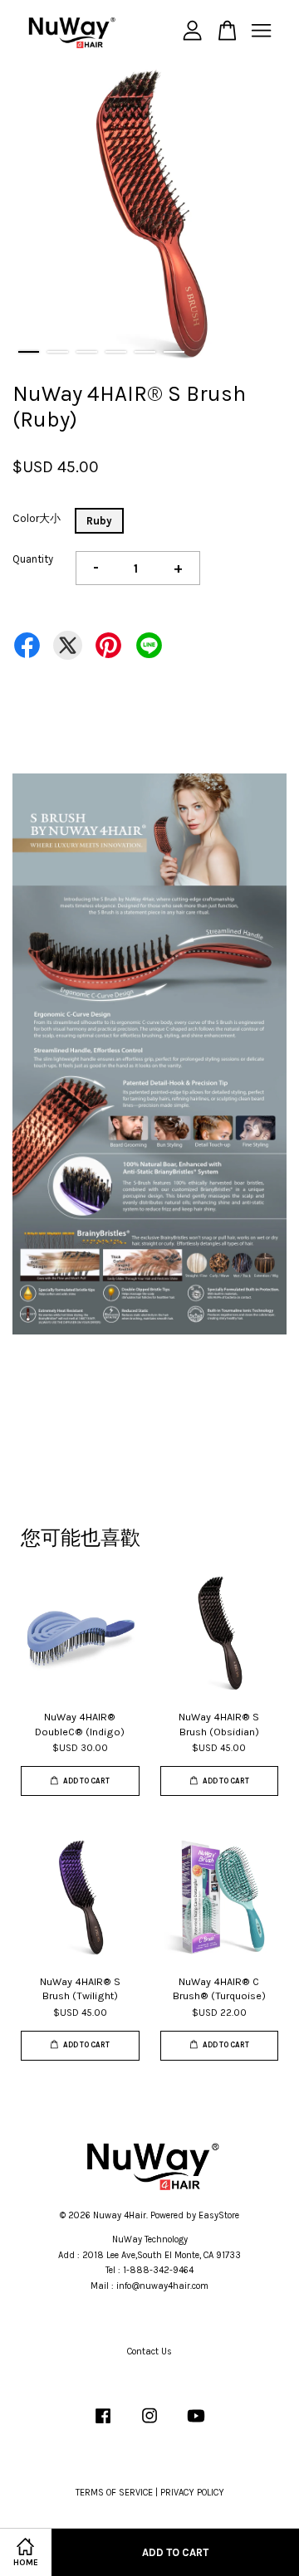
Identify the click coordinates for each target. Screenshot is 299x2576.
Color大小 (37, 518)
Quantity (33, 559)
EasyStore (219, 2215)
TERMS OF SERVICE (114, 2493)
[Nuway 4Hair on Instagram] (149, 2425)
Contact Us (149, 2352)
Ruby (99, 521)
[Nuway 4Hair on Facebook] (103, 2425)
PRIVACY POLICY (192, 2493)
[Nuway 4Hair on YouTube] (196, 2425)
